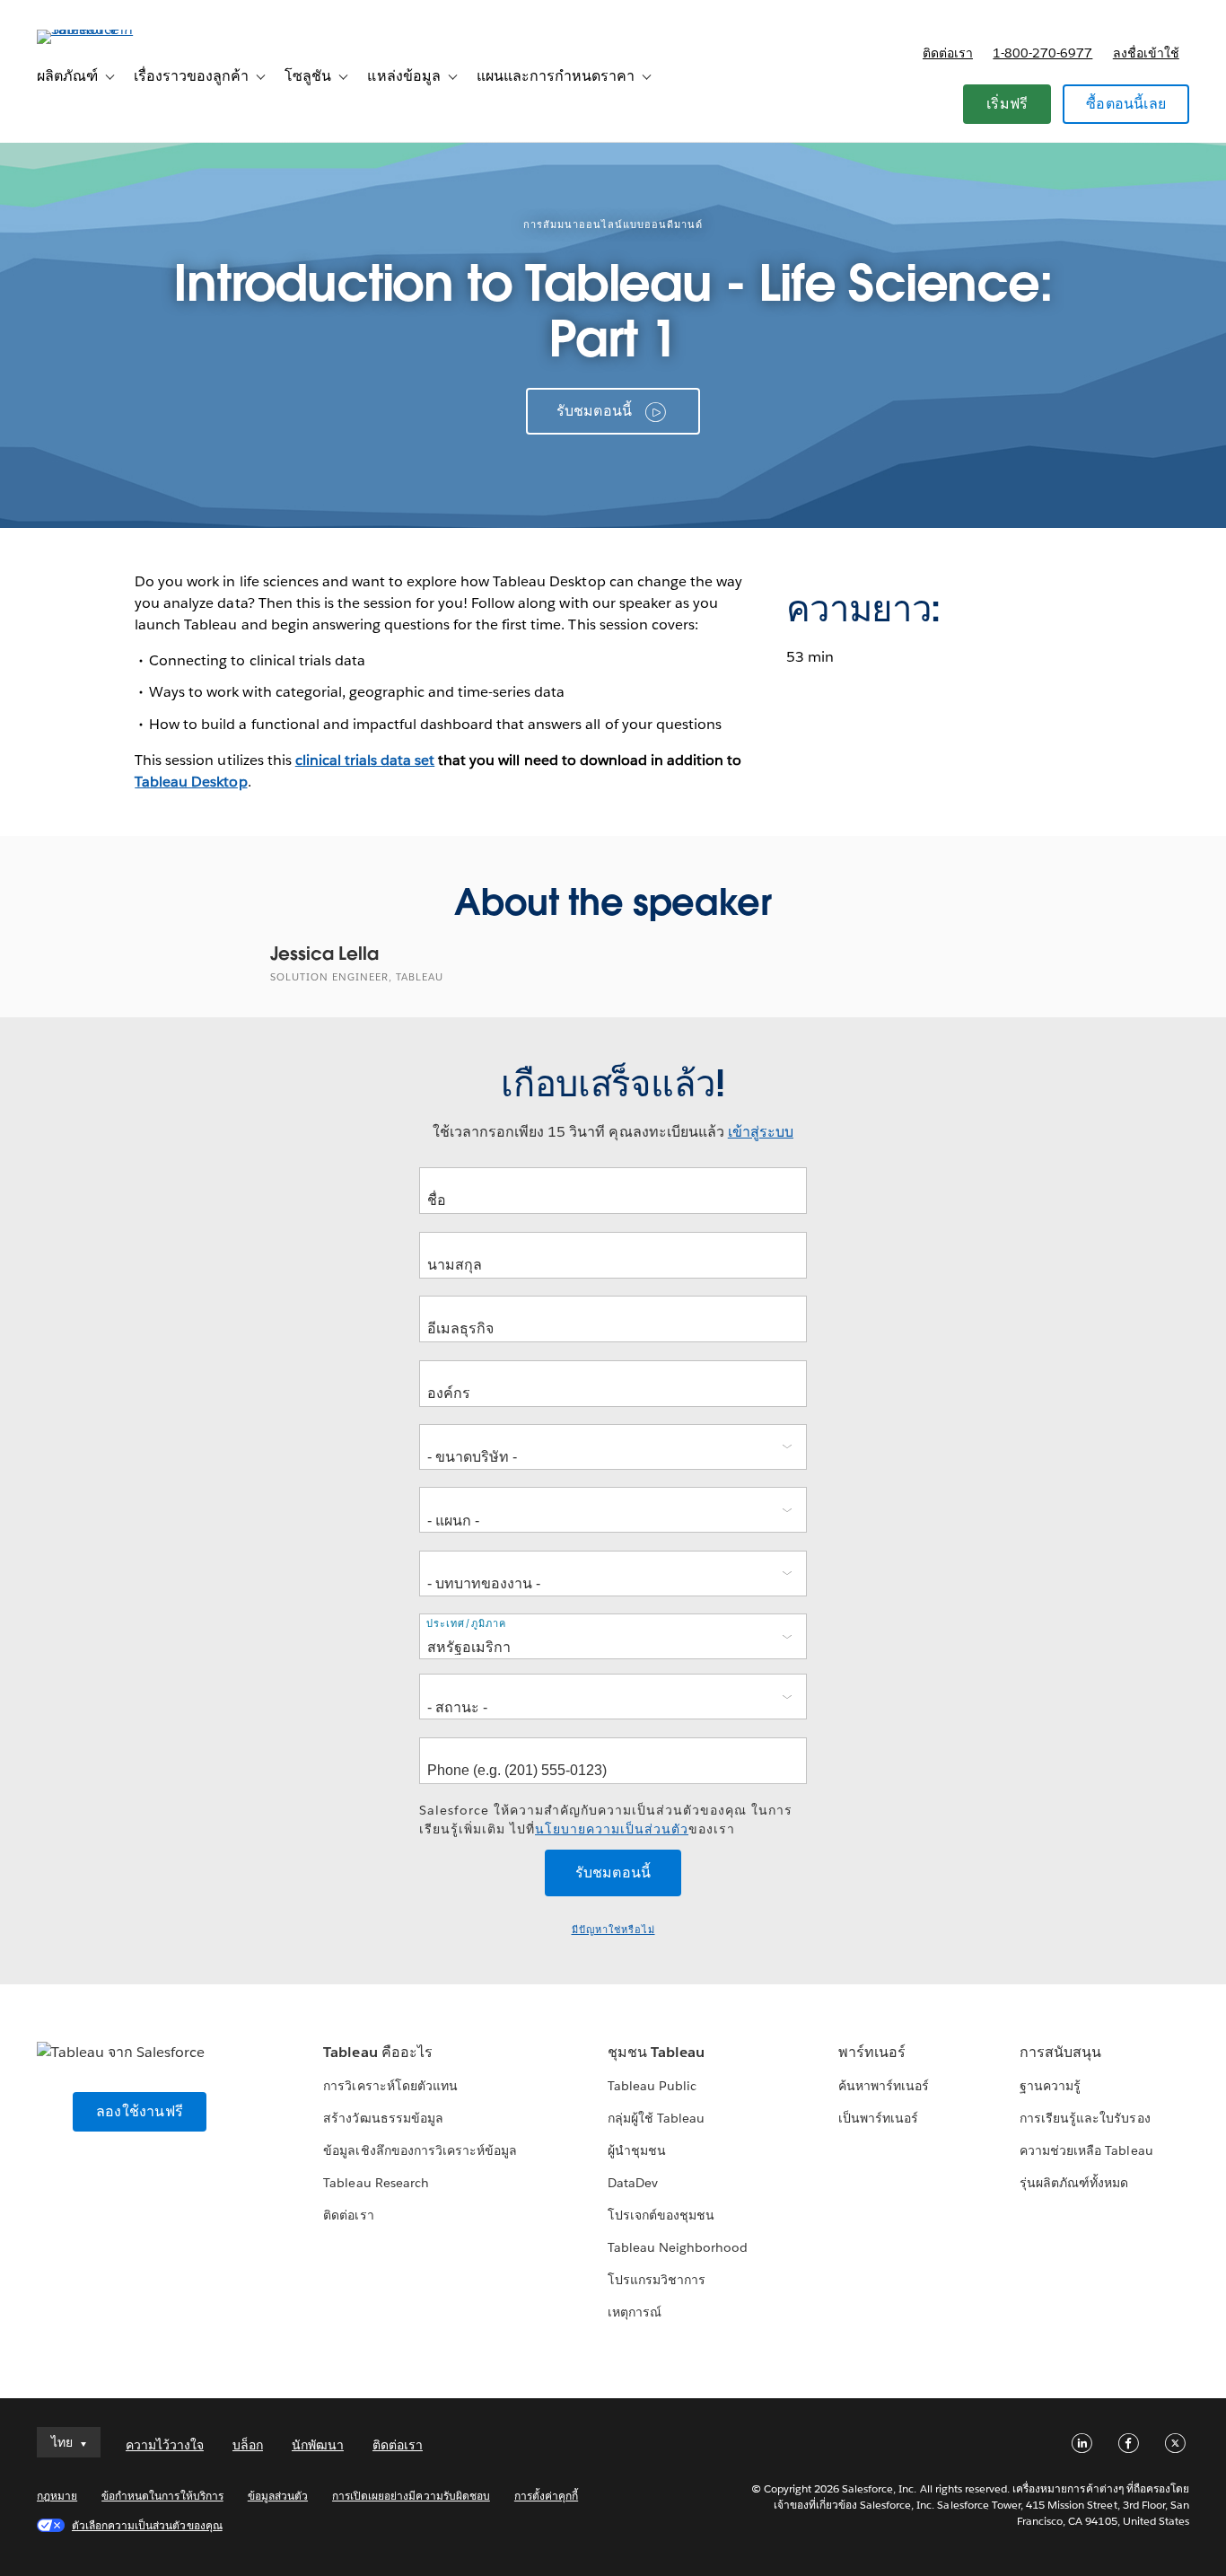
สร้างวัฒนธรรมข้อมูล (383, 2118)
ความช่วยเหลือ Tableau (1086, 2150)
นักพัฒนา (318, 2445)
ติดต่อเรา (948, 53)
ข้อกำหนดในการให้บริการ (162, 2496)
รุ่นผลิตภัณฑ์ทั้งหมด (1074, 2183)
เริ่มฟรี (1007, 104)
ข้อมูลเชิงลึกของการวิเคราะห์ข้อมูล (420, 2150)
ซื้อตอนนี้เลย (1126, 104)
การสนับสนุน (1060, 2052)
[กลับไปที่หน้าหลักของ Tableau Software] (104, 29)
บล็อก (248, 2445)
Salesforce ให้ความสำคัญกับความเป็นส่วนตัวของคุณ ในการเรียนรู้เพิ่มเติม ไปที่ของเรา (606, 1820)
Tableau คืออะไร (377, 2052)
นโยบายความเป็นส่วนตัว (612, 1829)
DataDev (633, 2183)
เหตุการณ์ (635, 2312)
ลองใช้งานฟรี (140, 2111)
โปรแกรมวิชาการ (657, 2280)
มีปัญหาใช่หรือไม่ (613, 1930)
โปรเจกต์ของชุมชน (661, 2215)
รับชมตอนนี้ (595, 411)
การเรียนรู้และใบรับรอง (1085, 2118)
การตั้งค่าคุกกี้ (546, 2496)
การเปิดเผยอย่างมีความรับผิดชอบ (411, 2496)
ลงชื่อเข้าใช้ (1146, 53)
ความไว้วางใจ (165, 2445)
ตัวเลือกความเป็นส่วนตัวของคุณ (147, 2525)
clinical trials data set (365, 760)
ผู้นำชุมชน (637, 2150)
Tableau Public (652, 2086)
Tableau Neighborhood (678, 2247)
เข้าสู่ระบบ (761, 1132)
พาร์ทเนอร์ (872, 2052)
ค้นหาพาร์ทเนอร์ (884, 2086)
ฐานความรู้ (1050, 2086)
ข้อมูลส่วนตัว (278, 2496)
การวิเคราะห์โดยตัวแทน (390, 2086)
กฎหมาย (57, 2496)
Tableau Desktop (191, 782)
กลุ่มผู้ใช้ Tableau (656, 2118)
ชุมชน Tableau (656, 2052)
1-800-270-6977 (1042, 53)
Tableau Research (376, 2183)
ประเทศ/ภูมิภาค (466, 1624)
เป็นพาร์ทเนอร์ (878, 2118)
